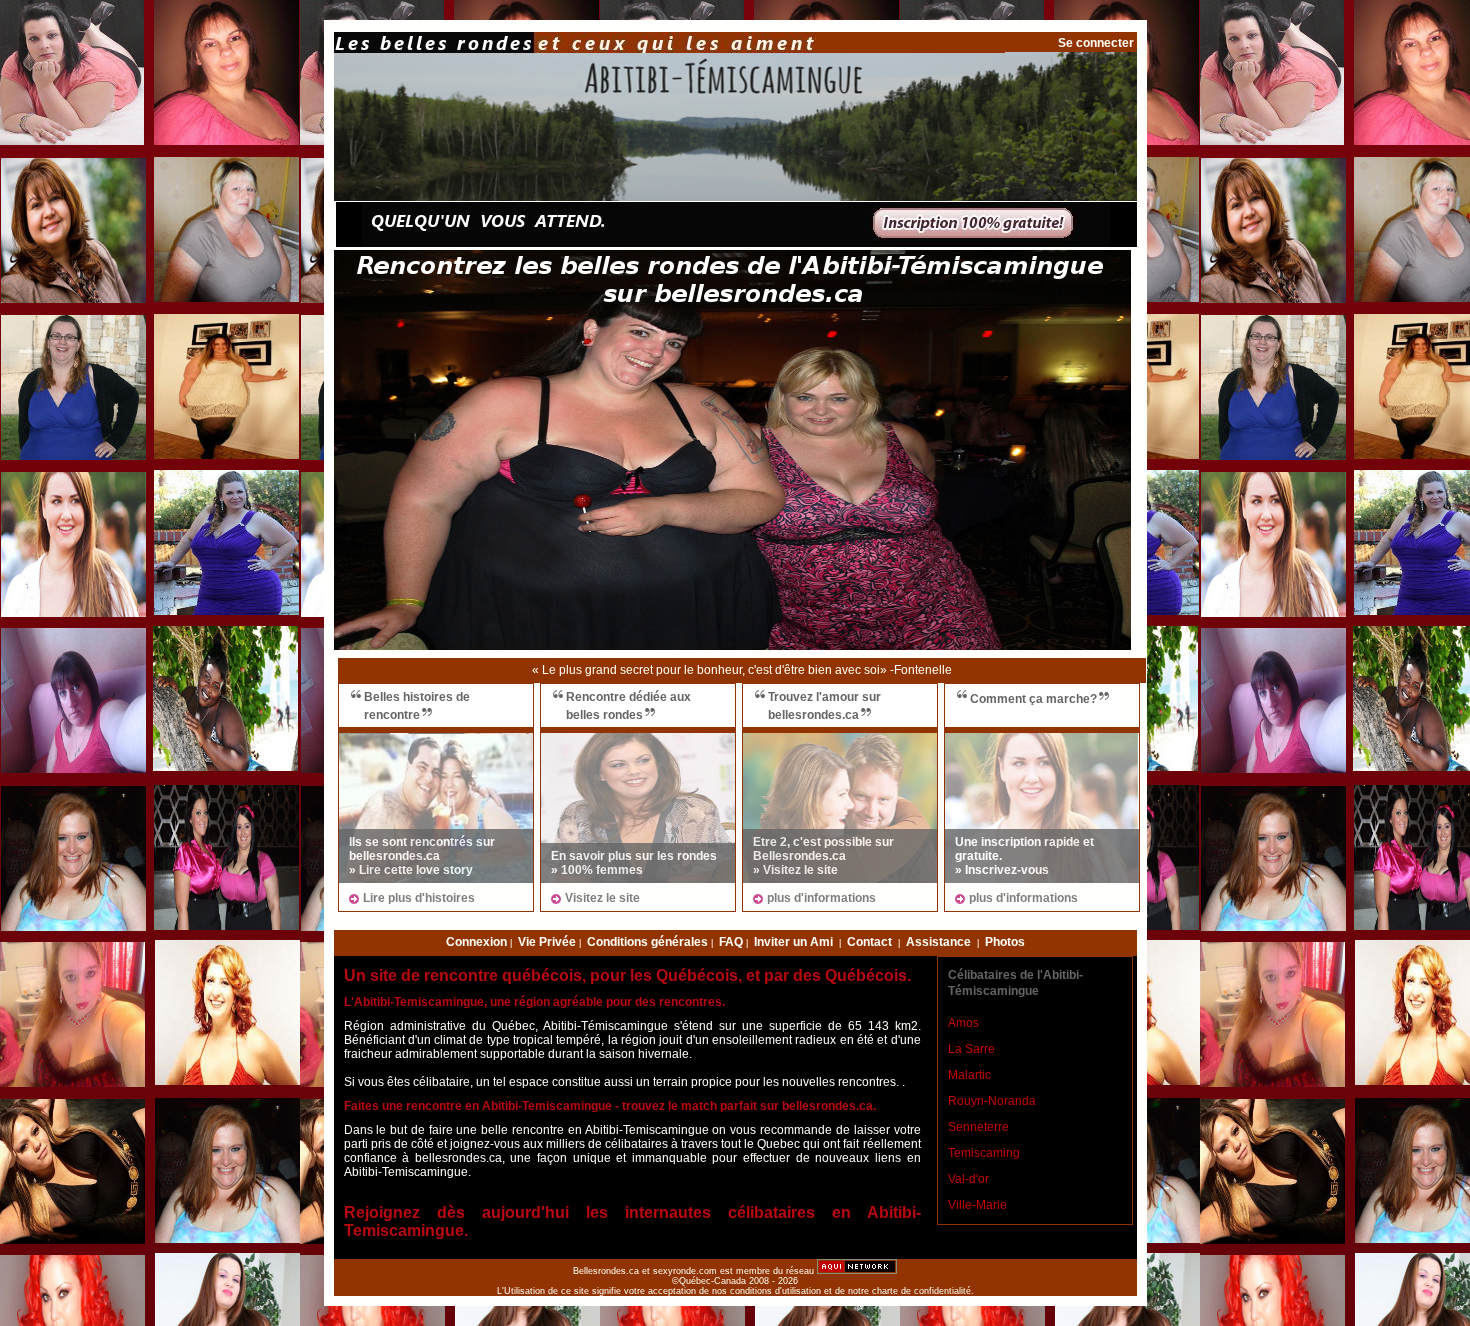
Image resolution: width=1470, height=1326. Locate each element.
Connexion (476, 942)
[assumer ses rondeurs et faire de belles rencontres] (638, 808)
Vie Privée (547, 942)
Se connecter (1096, 43)
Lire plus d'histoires (419, 898)
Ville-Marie (977, 1205)
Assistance (938, 942)
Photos (1005, 942)
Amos (963, 1023)
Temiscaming (984, 1153)
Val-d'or (968, 1179)
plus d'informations (821, 898)
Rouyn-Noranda (992, 1101)
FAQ (731, 942)
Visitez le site (602, 898)
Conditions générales (647, 942)
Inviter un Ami (793, 942)
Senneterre (978, 1127)
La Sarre (971, 1049)
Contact (869, 942)
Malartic (969, 1075)
